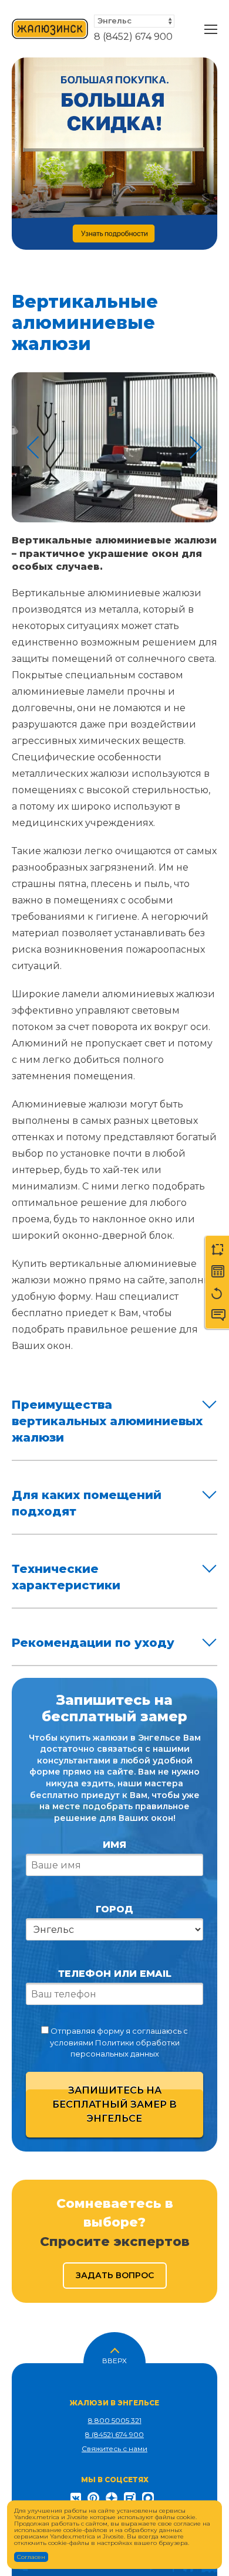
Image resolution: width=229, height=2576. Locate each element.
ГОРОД (114, 1909)
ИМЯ (114, 1845)
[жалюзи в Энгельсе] (50, 29)
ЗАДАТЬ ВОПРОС (115, 2275)
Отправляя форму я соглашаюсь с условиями (118, 2042)
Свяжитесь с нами (114, 2448)
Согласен (31, 2557)
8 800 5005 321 (115, 2420)
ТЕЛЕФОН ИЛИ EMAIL (115, 1974)
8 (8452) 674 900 (133, 37)
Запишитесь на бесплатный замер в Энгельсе (114, 2104)
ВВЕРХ (114, 2360)
